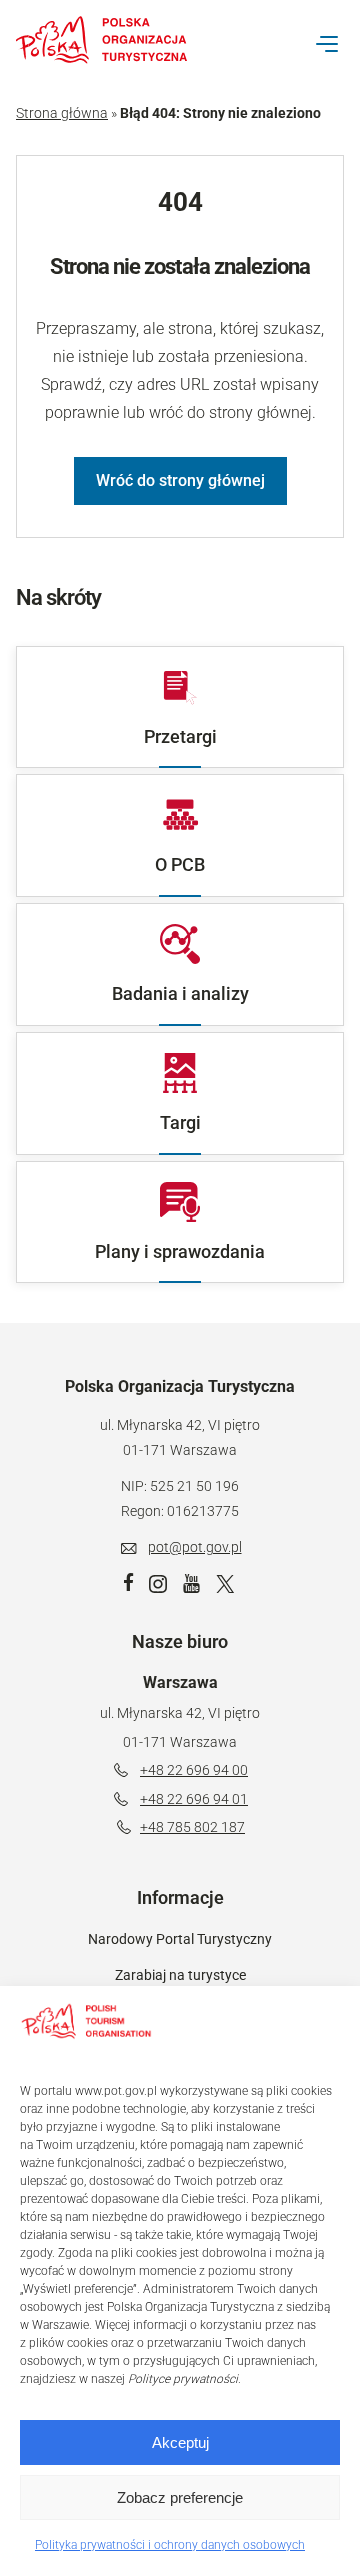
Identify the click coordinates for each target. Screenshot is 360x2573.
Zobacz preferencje (180, 2497)
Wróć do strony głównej (180, 480)
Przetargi (180, 736)
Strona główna (62, 113)
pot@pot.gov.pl (195, 1547)
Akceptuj (180, 2442)
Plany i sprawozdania (180, 1251)
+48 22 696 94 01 (194, 1799)
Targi (180, 1122)
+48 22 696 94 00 (194, 1770)
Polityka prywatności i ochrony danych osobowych (170, 2545)
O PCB (180, 864)
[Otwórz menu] (327, 44)
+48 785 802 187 (192, 1827)
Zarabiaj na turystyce (180, 1975)
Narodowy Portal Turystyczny (180, 1939)
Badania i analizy (180, 993)
